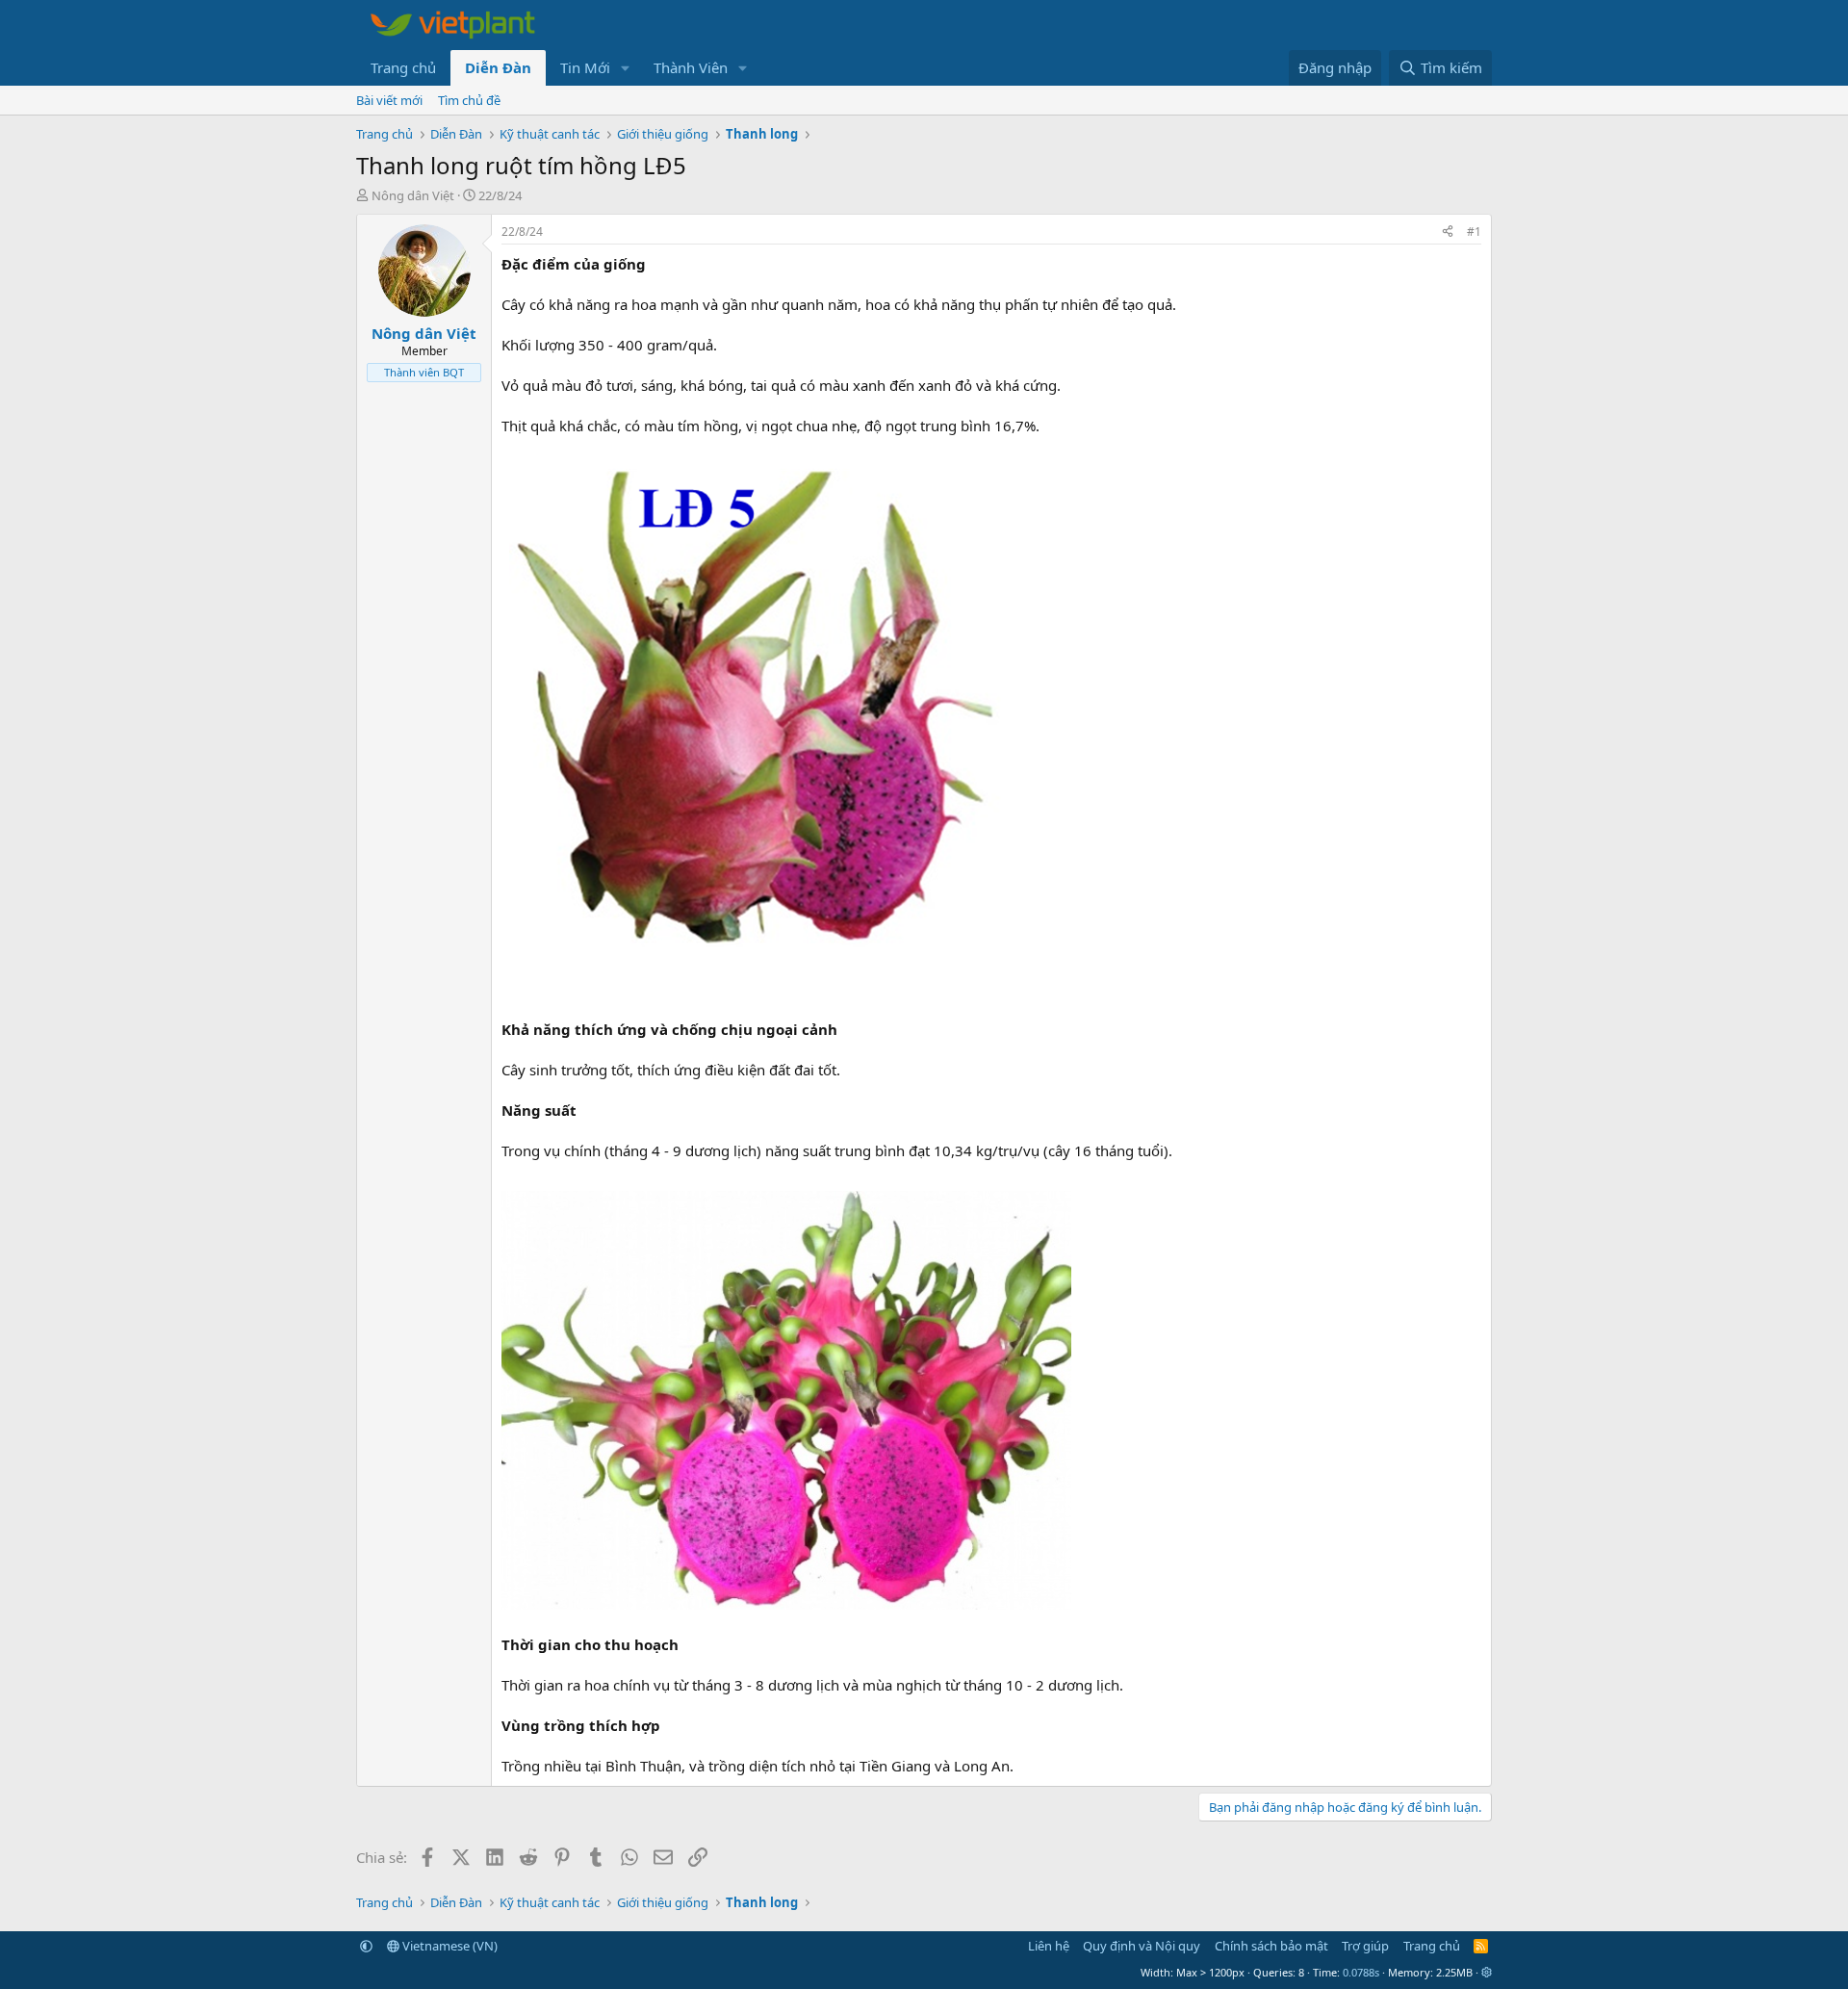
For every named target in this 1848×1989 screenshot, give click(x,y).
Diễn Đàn (498, 67)
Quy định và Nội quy (1142, 1946)
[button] (626, 68)
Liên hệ (1049, 1946)
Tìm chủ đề (469, 100)
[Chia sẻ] (1448, 232)
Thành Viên (691, 67)
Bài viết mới (389, 100)
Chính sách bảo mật (1271, 1946)
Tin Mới (585, 67)
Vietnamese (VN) (449, 1946)
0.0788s (1361, 1972)
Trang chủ (403, 67)
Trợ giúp (1365, 1946)
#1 (1474, 232)
